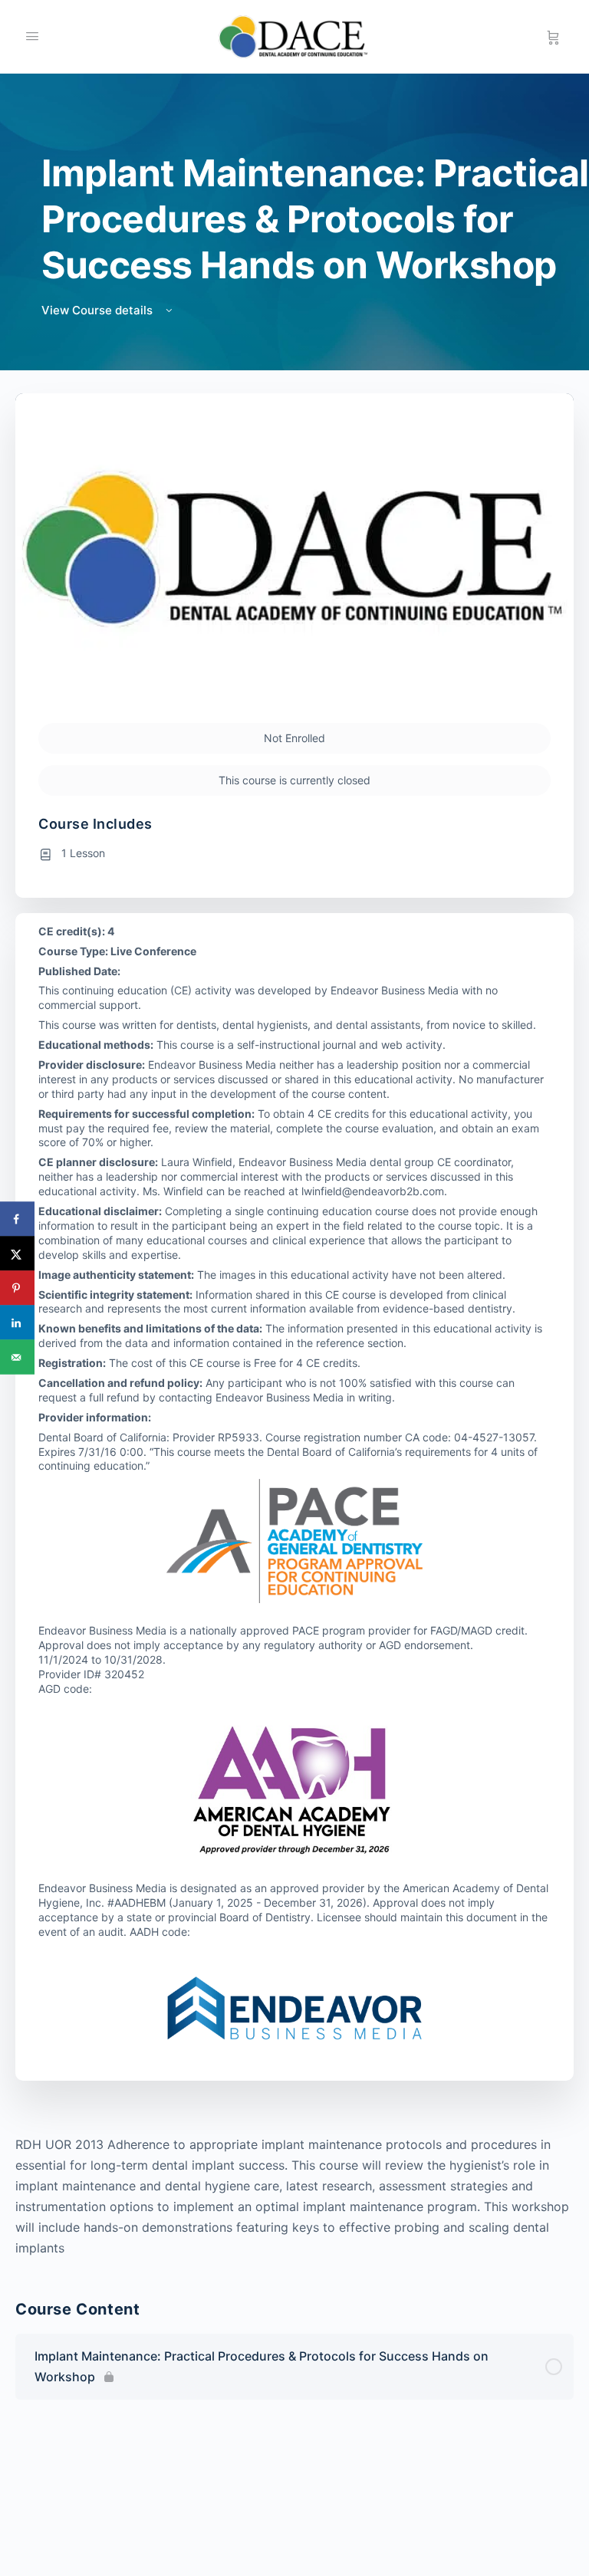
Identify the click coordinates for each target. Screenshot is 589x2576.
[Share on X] (17, 1254)
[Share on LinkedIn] (17, 1323)
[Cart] (553, 37)
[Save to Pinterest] (17, 1288)
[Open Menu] (32, 36)
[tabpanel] (294, 2196)
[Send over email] (17, 1357)
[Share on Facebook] (17, 1219)
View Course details (99, 310)
